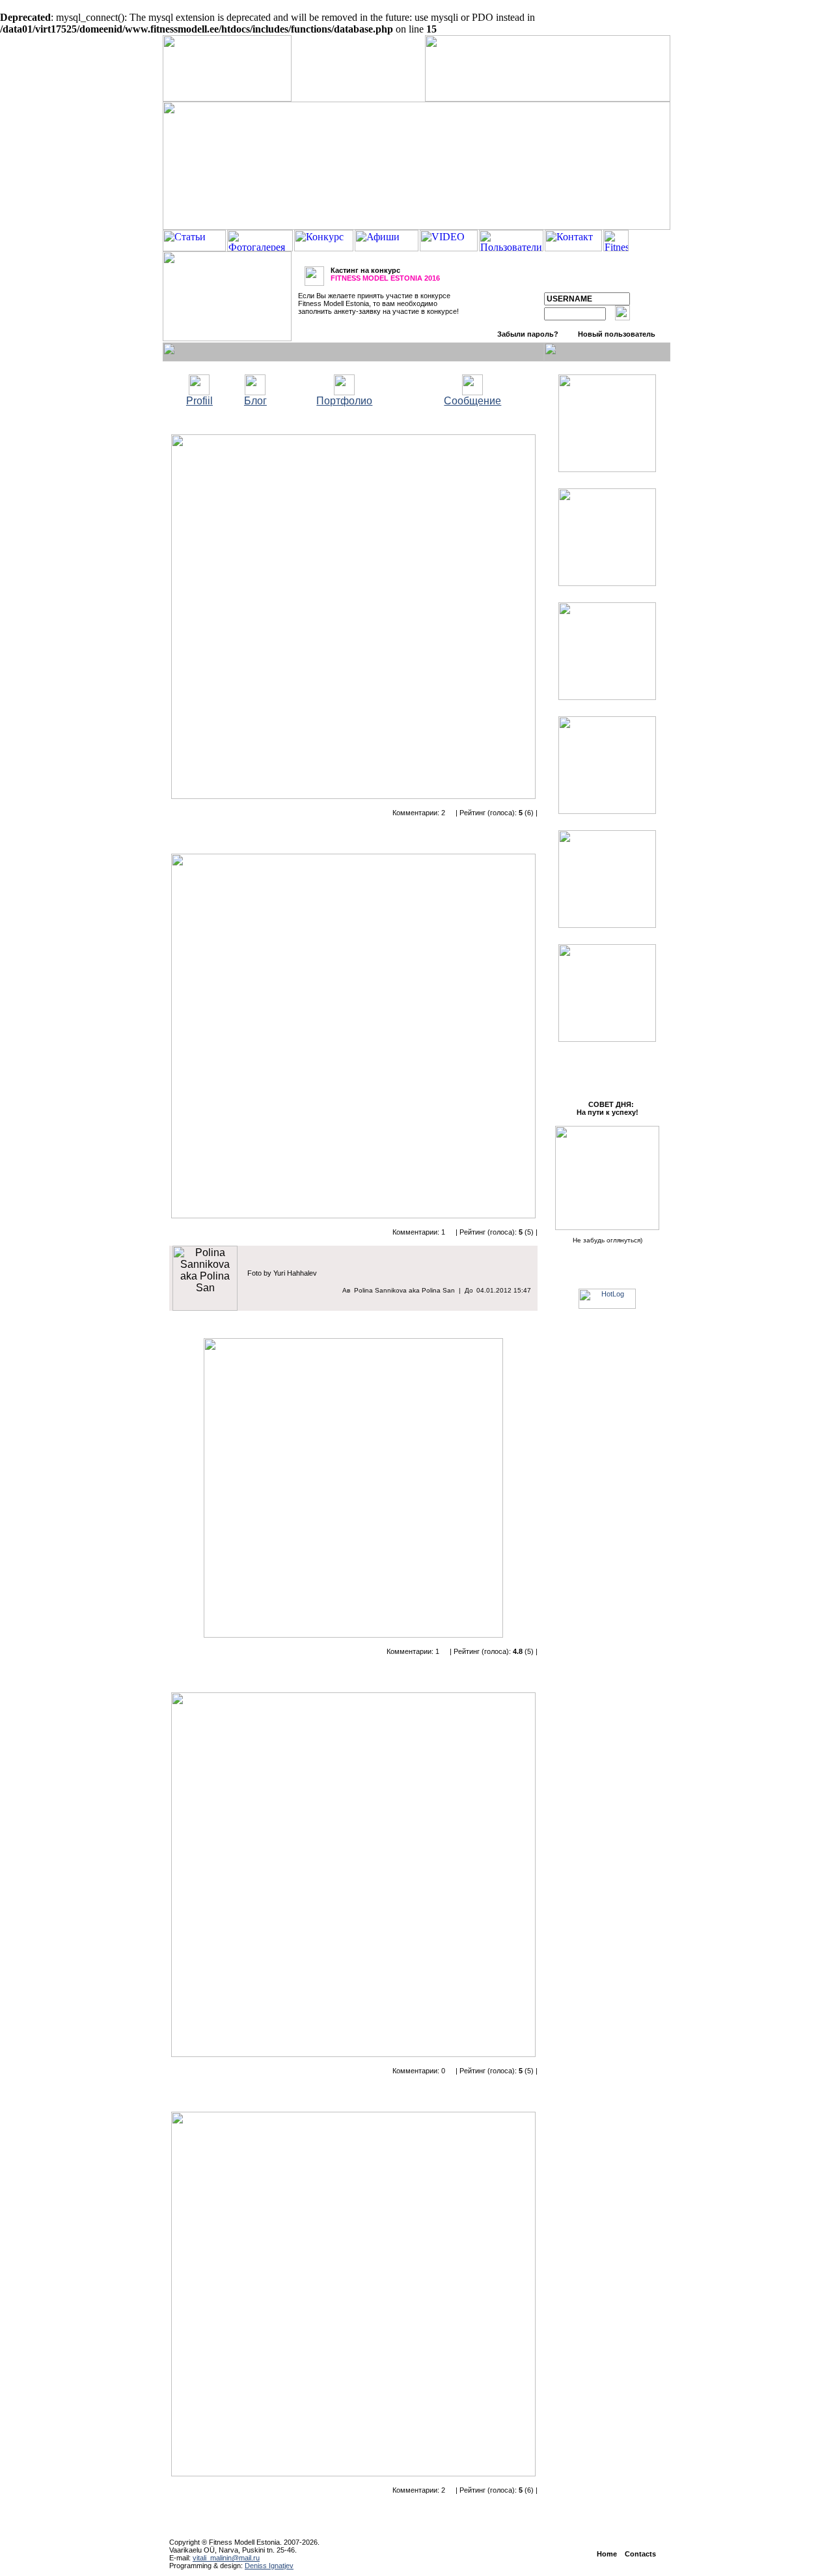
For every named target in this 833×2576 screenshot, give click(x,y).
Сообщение (472, 401)
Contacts (640, 2554)
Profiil (199, 401)
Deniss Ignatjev (269, 2566)
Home (607, 2554)
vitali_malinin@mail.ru (226, 2558)
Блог (255, 401)
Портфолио (344, 401)
